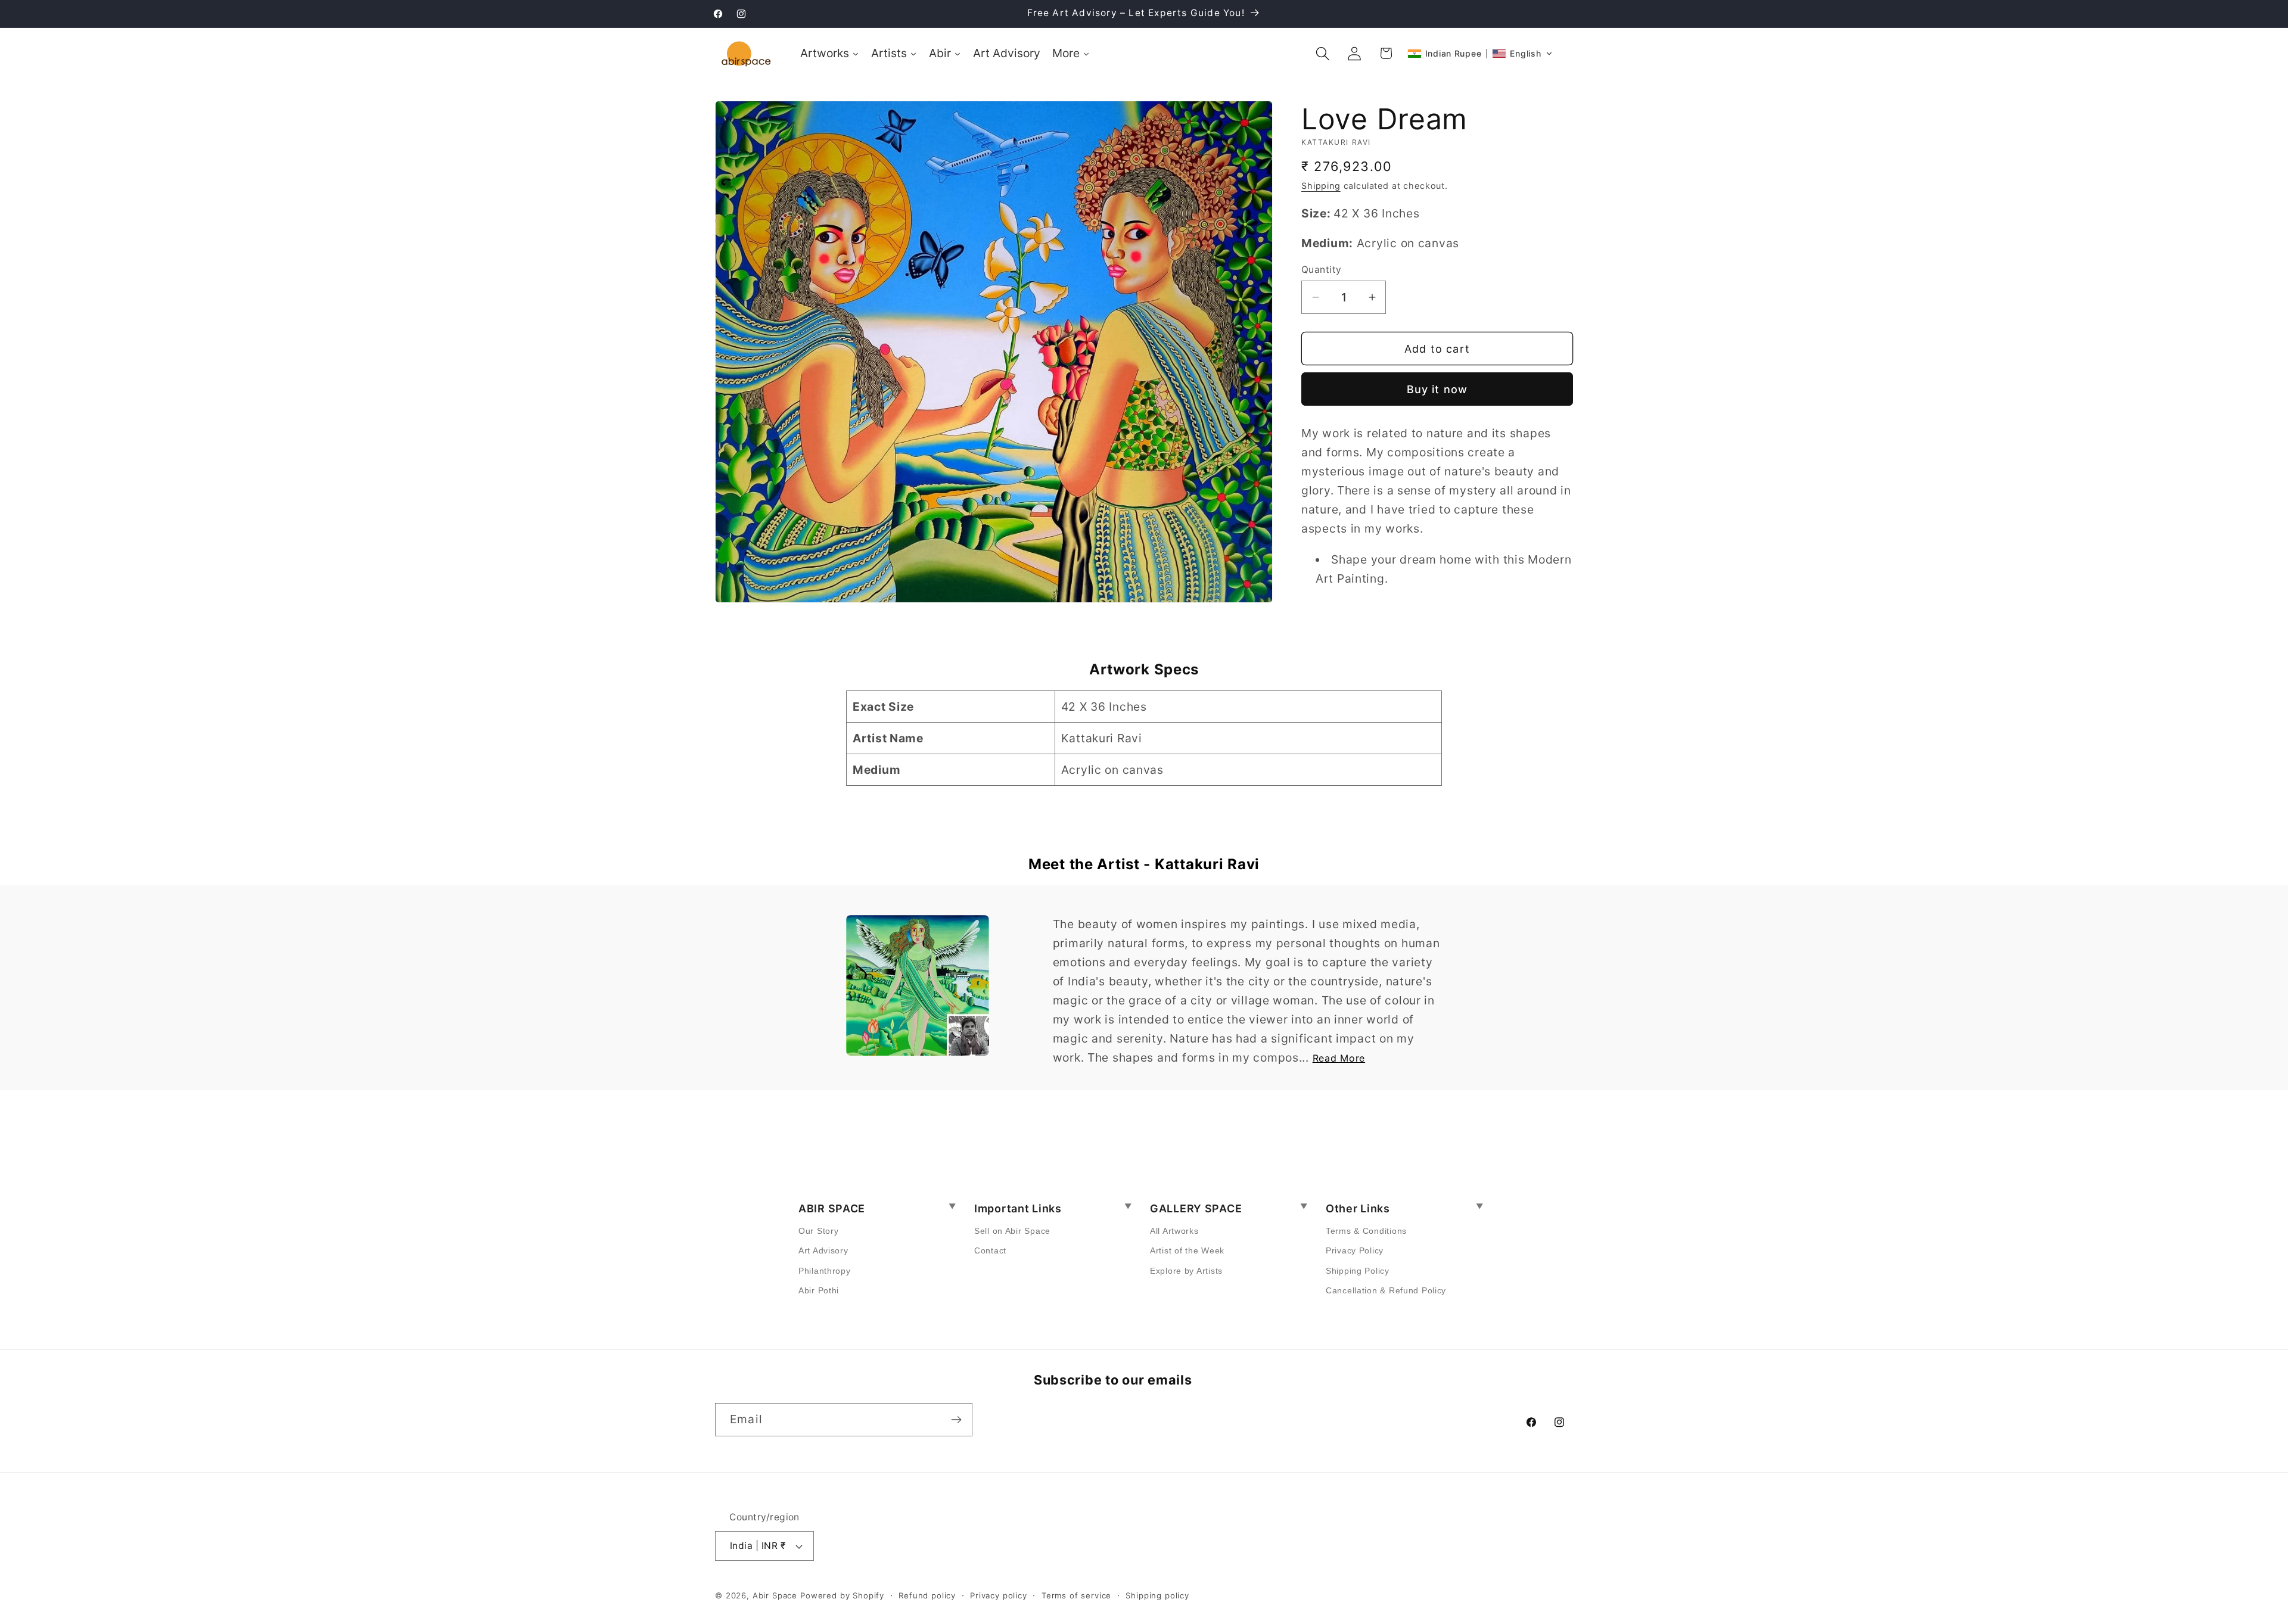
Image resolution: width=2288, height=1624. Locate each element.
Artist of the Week (1187, 1250)
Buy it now (1437, 389)
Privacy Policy (1355, 1250)
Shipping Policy (1358, 1271)
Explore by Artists (1186, 1271)
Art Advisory (823, 1250)
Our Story (818, 1231)
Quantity (1322, 270)
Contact (990, 1250)
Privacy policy (999, 1595)
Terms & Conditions (1366, 1231)
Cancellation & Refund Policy (1386, 1290)
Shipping (1321, 186)
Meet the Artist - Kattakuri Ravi (1144, 864)
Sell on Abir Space (1012, 1231)
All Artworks (1174, 1231)
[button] (1323, 53)
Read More (1339, 1058)
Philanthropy (825, 1271)
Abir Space (775, 1595)
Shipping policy (1157, 1595)
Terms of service (1076, 1595)
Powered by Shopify (842, 1595)
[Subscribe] (956, 1420)
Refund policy (927, 1595)
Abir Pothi (819, 1290)
